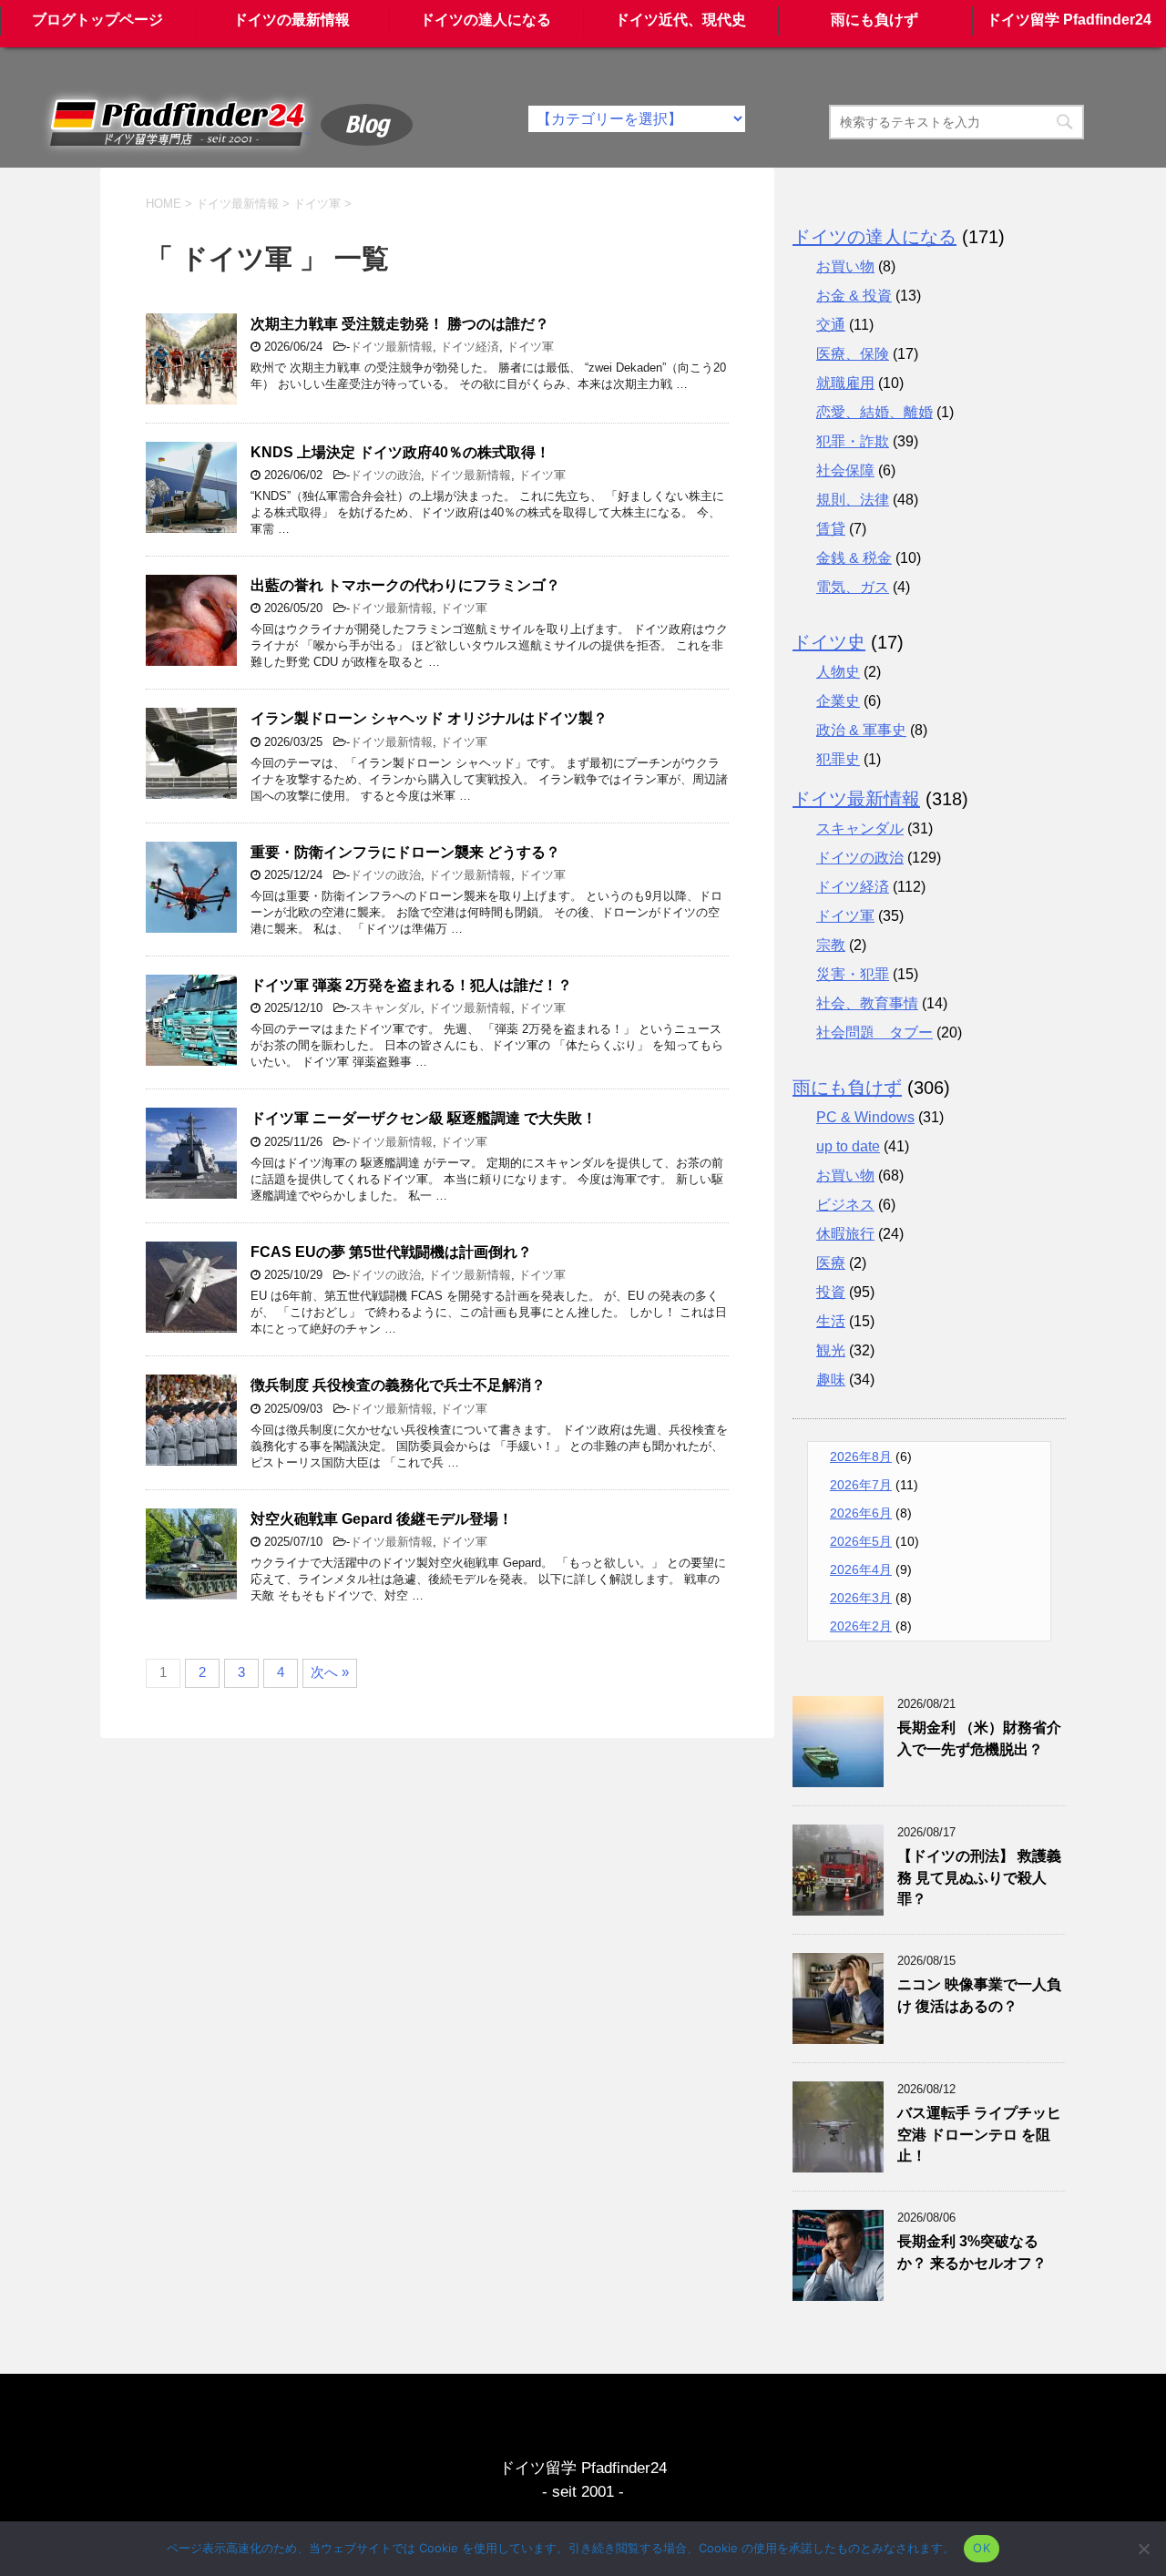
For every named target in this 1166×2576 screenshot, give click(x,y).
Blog (367, 122)
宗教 (831, 945)
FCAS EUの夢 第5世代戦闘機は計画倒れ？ (391, 1252)
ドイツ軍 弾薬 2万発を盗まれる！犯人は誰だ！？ (411, 985)
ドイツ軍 (530, 347)
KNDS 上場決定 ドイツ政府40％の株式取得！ (400, 452)
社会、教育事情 (867, 1003)
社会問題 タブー (874, 1032)
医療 (831, 1263)
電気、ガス (853, 587)
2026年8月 (861, 1457)
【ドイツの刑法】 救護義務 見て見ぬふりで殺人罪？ (979, 1877)
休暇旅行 (845, 1234)
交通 (831, 325)
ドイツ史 (829, 642)
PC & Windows (865, 1117)
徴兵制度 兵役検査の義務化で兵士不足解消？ (398, 1385)
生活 (831, 1321)
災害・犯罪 (853, 974)
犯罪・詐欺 (853, 441)
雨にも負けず (874, 20)
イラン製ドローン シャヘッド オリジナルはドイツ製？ (429, 718)
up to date (848, 1146)
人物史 (838, 672)
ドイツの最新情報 (291, 20)
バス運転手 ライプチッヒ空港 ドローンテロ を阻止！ (979, 2134)
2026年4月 (861, 1569)
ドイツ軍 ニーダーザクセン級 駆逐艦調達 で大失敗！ (424, 1118)
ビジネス (845, 1205)
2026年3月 (861, 1598)
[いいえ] (1143, 2549)
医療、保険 (853, 354)
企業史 (838, 701)
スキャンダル (385, 1008)
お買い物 (845, 266)
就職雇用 (845, 383)
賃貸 (831, 529)
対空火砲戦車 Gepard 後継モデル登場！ (382, 1519)
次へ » (330, 1672)
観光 (831, 1350)
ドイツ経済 (470, 347)
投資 (831, 1292)
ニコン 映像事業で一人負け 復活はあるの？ (979, 1995)
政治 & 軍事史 (861, 730)
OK (982, 2548)
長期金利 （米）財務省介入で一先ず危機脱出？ (979, 1738)
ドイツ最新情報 (391, 347)
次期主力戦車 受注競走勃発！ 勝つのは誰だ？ (400, 324)
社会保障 (845, 470)
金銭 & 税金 (854, 558)
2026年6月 (861, 1513)
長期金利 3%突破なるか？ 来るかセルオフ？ (972, 2252)
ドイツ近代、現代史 (680, 20)
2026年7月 (861, 1485)
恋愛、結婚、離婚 (874, 412)
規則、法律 (853, 500)
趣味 (831, 1380)
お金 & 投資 (854, 296)
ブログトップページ (97, 20)
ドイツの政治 (385, 475)
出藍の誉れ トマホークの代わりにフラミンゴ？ (405, 585)
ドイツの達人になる (486, 20)
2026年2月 (861, 1626)
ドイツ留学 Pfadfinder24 (1069, 20)
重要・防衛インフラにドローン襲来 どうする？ (405, 852)
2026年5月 (861, 1541)
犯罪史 (838, 759)
